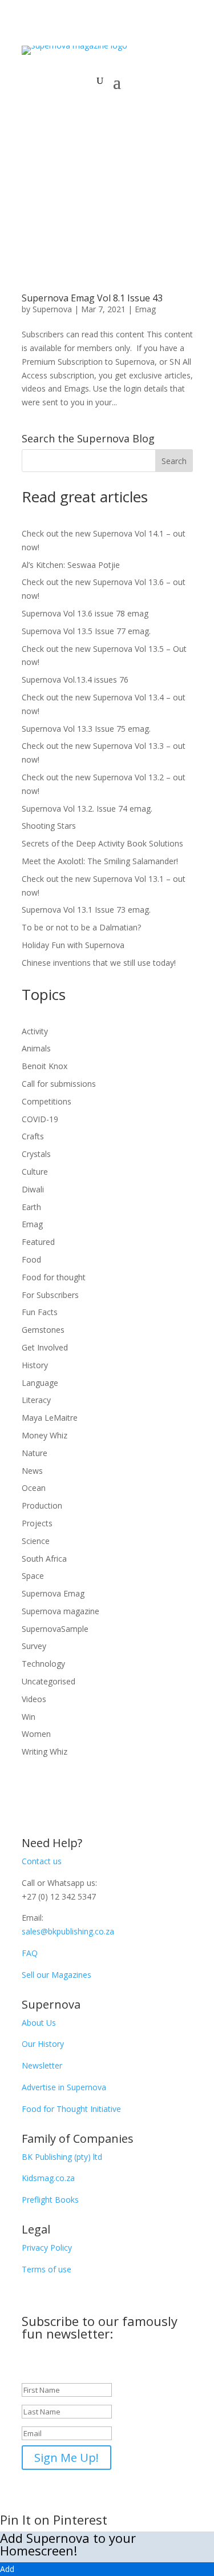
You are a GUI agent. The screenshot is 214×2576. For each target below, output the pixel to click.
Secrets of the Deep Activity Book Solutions (102, 843)
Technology (43, 1664)
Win (29, 1717)
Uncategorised (49, 1681)
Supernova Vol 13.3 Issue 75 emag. (86, 729)
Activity (35, 1031)
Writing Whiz (45, 1751)
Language (40, 1383)
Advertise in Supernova (64, 2087)
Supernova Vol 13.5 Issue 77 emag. (86, 631)
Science (36, 1541)
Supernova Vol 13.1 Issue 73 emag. (87, 910)
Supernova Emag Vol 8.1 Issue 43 (92, 298)
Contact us (42, 1861)
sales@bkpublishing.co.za (68, 1931)
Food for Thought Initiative (71, 2109)
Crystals (36, 1154)
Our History (43, 2044)
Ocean (34, 1488)
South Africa (44, 1559)
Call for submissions (59, 1084)
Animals (36, 1048)
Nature (35, 1453)
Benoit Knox (45, 1066)
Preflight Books (50, 2200)
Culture (35, 1172)
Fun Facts (40, 1312)
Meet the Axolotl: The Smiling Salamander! (100, 861)
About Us (39, 2023)
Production (42, 1505)
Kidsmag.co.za (48, 2178)
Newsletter (42, 2065)
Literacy (36, 1400)
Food (31, 1259)
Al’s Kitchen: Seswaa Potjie (71, 565)
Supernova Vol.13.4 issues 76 (75, 680)
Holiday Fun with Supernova (73, 945)
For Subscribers (50, 1295)
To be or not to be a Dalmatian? (81, 927)
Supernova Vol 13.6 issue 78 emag (85, 613)
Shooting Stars (49, 826)
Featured (38, 1242)
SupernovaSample (55, 1629)
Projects (37, 1523)
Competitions (47, 1101)
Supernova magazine (60, 1611)
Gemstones (43, 1330)
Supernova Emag (53, 1593)
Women (36, 1734)
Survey (34, 1646)
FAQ (30, 1953)
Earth (31, 1207)
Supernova (52, 309)
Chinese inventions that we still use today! (99, 963)
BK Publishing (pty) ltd (62, 2157)
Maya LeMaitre (50, 1418)
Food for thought (54, 1277)
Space (33, 1576)
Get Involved (45, 1347)
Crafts (33, 1136)
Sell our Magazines (56, 1975)
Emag (145, 309)
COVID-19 (40, 1119)
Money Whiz (45, 1435)
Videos (34, 1699)
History (35, 1365)
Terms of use (47, 2269)
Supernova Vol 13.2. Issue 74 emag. (87, 809)
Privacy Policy (47, 2248)
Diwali (33, 1189)
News (32, 1471)
